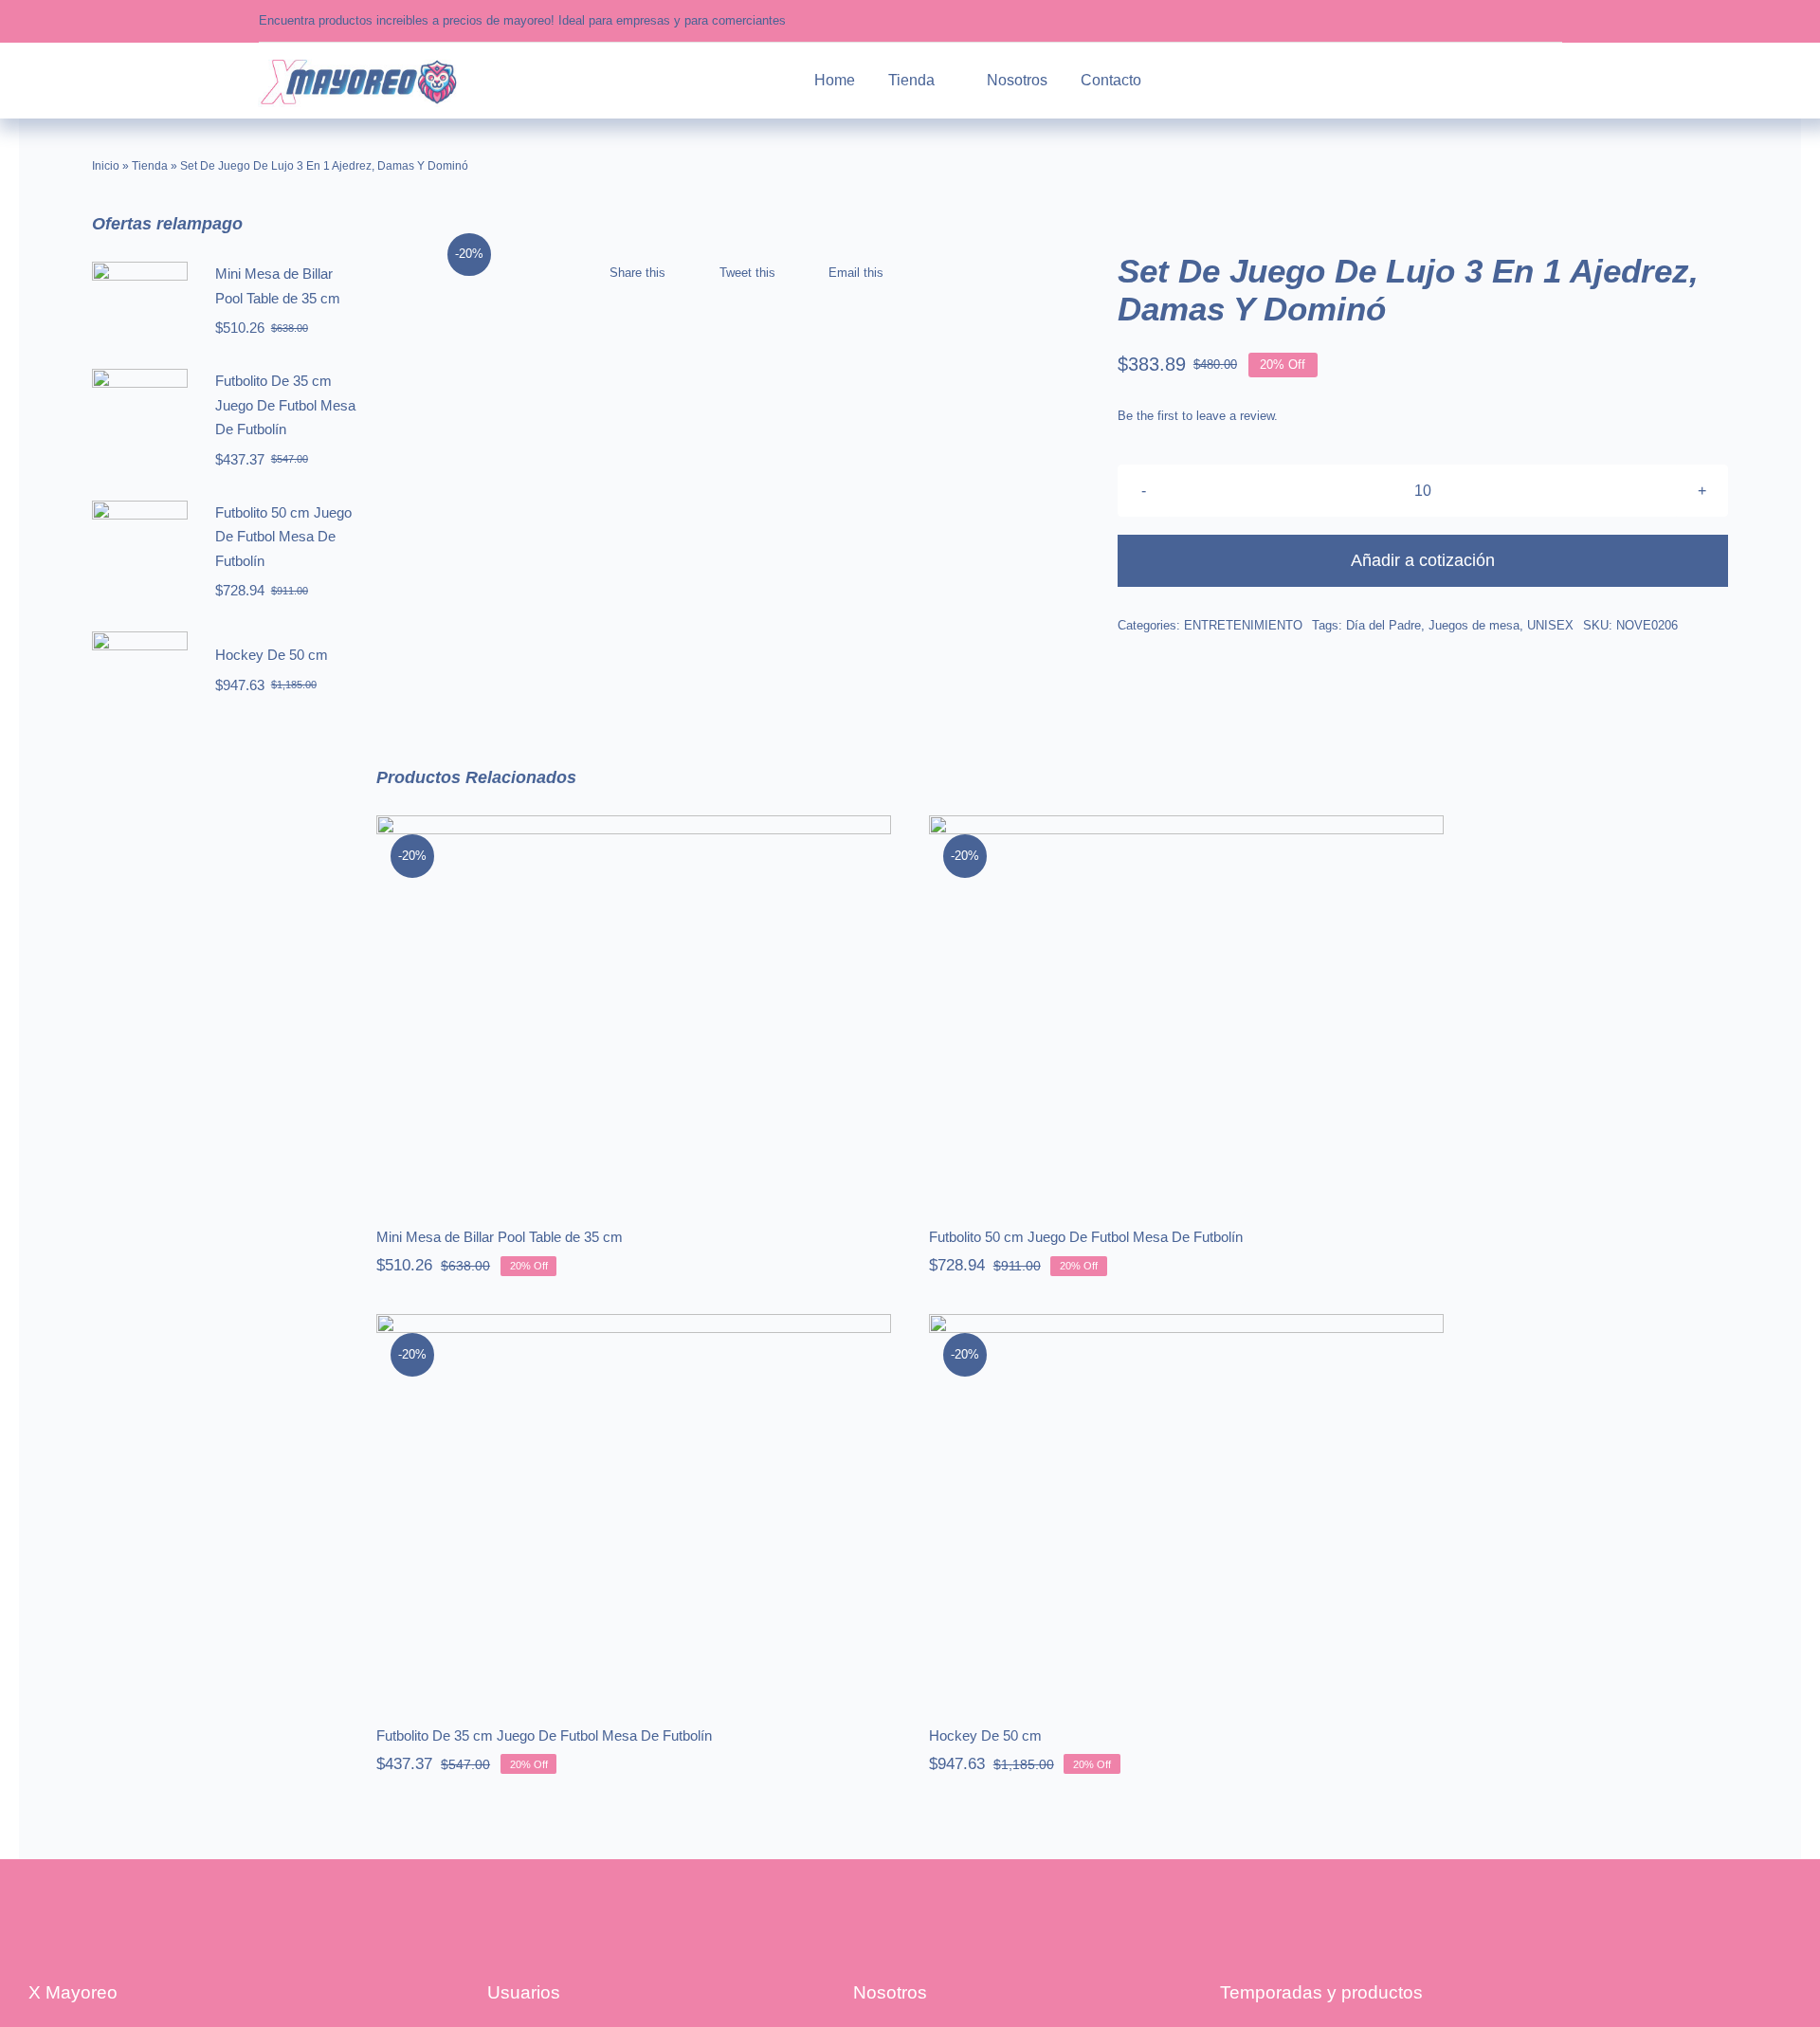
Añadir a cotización (1423, 560)
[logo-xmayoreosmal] (358, 61)
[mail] (1557, 21)
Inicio (106, 166)
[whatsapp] (1528, 21)
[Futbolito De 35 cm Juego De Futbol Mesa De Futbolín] (634, 1507)
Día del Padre (1383, 625)
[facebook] (1469, 21)
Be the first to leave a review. (1198, 416)
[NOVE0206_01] (630, 227)
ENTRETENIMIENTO (1243, 625)
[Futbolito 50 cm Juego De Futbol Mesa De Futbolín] (1186, 1008)
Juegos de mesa (1474, 625)
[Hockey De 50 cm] (1186, 1507)
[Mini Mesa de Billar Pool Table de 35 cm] (634, 1008)
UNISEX (1550, 625)
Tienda (150, 166)
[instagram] (1498, 21)
